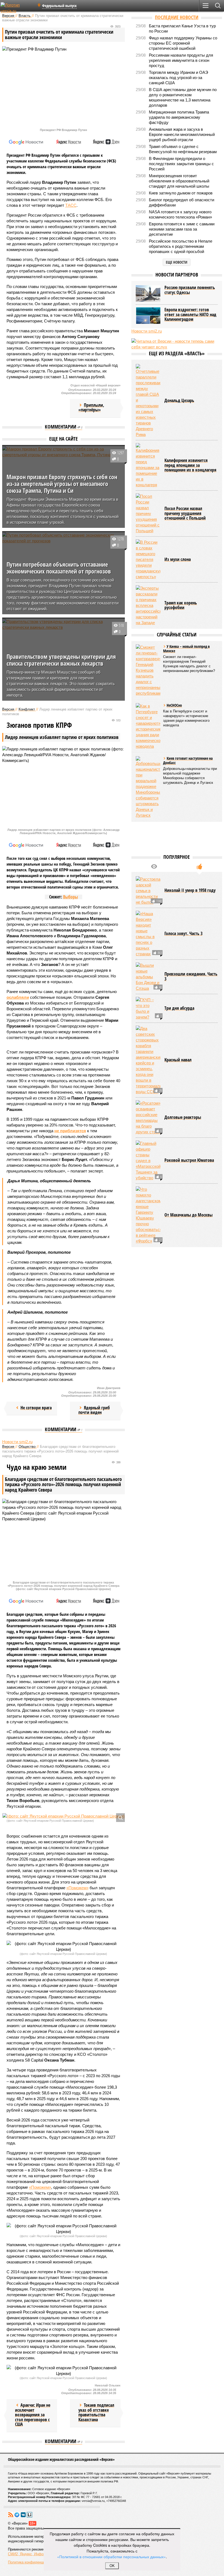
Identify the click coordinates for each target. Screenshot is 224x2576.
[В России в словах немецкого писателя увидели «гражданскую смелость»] (148, 559)
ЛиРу (30, 2515)
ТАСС (71, 205)
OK (112, 2566)
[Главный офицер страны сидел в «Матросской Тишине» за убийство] (148, 1161)
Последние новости (177, 17)
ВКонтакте (23, 2515)
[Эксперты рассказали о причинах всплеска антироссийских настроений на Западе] (148, 605)
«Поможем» (77, 1888)
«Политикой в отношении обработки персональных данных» (111, 2557)
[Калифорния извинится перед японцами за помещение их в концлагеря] (148, 465)
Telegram (17, 2515)
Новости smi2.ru (17, 1442)
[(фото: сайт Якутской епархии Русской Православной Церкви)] (64, 1816)
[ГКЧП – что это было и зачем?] (148, 1008)
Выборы (70, 897)
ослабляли (18, 997)
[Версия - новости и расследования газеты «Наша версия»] (17, 8)
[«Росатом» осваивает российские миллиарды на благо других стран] (148, 1117)
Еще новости (177, 262)
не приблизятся (70, 1131)
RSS (11, 2515)
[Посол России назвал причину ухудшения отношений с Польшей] (148, 513)
